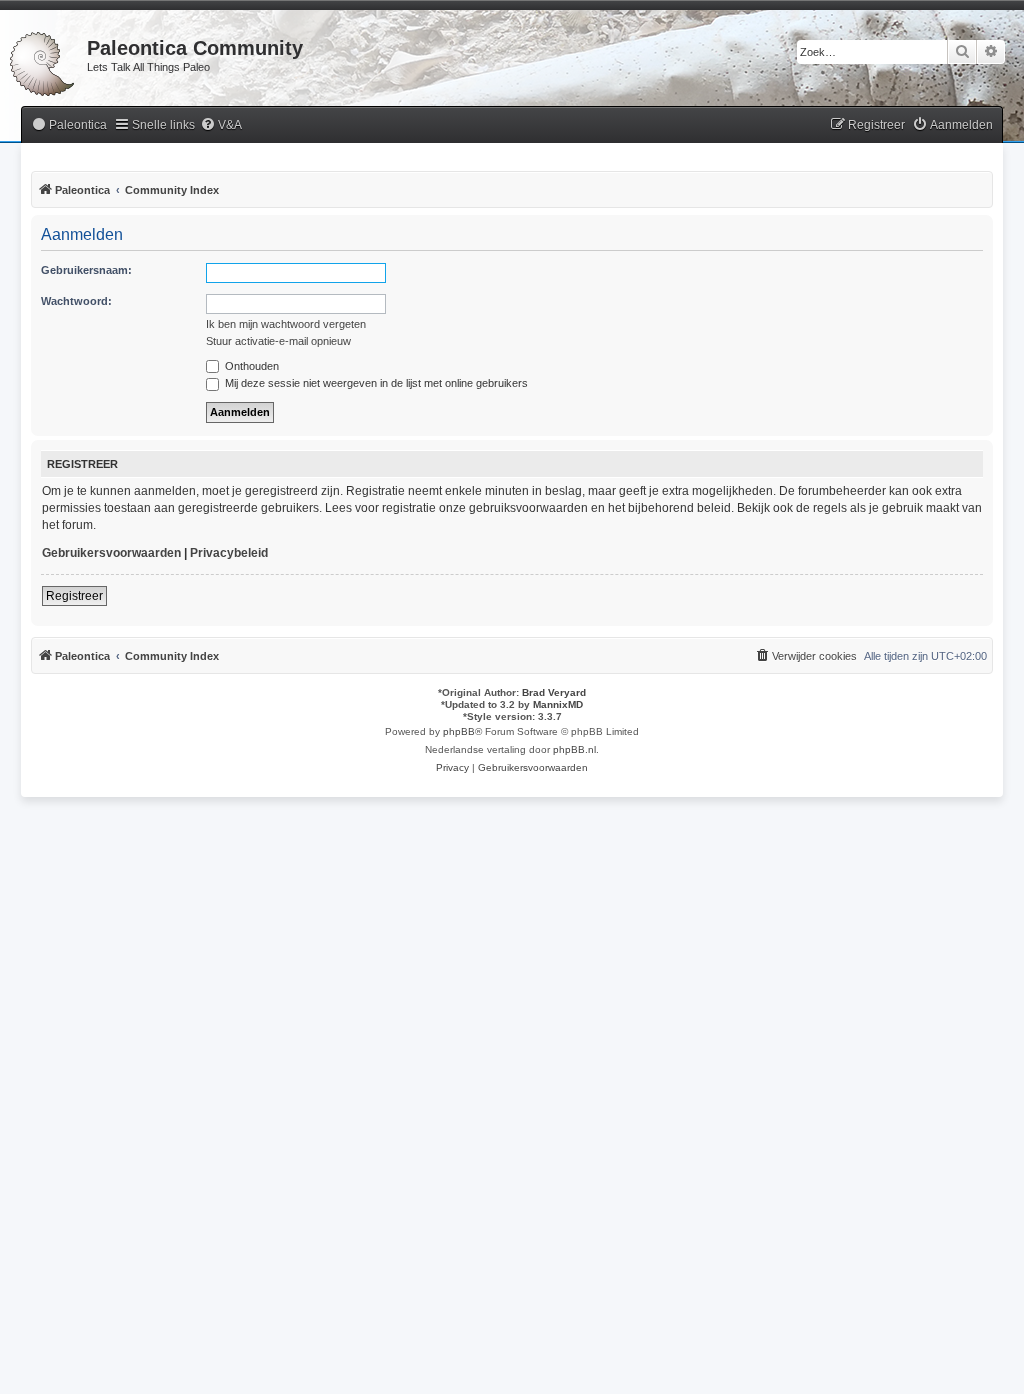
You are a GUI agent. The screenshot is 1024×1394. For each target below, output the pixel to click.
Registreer (74, 596)
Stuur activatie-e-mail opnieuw (278, 341)
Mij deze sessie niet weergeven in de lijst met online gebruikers (375, 383)
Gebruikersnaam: (86, 270)
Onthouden (250, 366)
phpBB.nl (574, 749)
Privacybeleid (229, 553)
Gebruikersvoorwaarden (111, 553)
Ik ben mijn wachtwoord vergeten (286, 324)
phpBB (459, 731)
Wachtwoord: (76, 301)
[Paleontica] (43, 60)
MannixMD (558, 704)
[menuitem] (69, 125)
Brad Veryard (554, 692)
